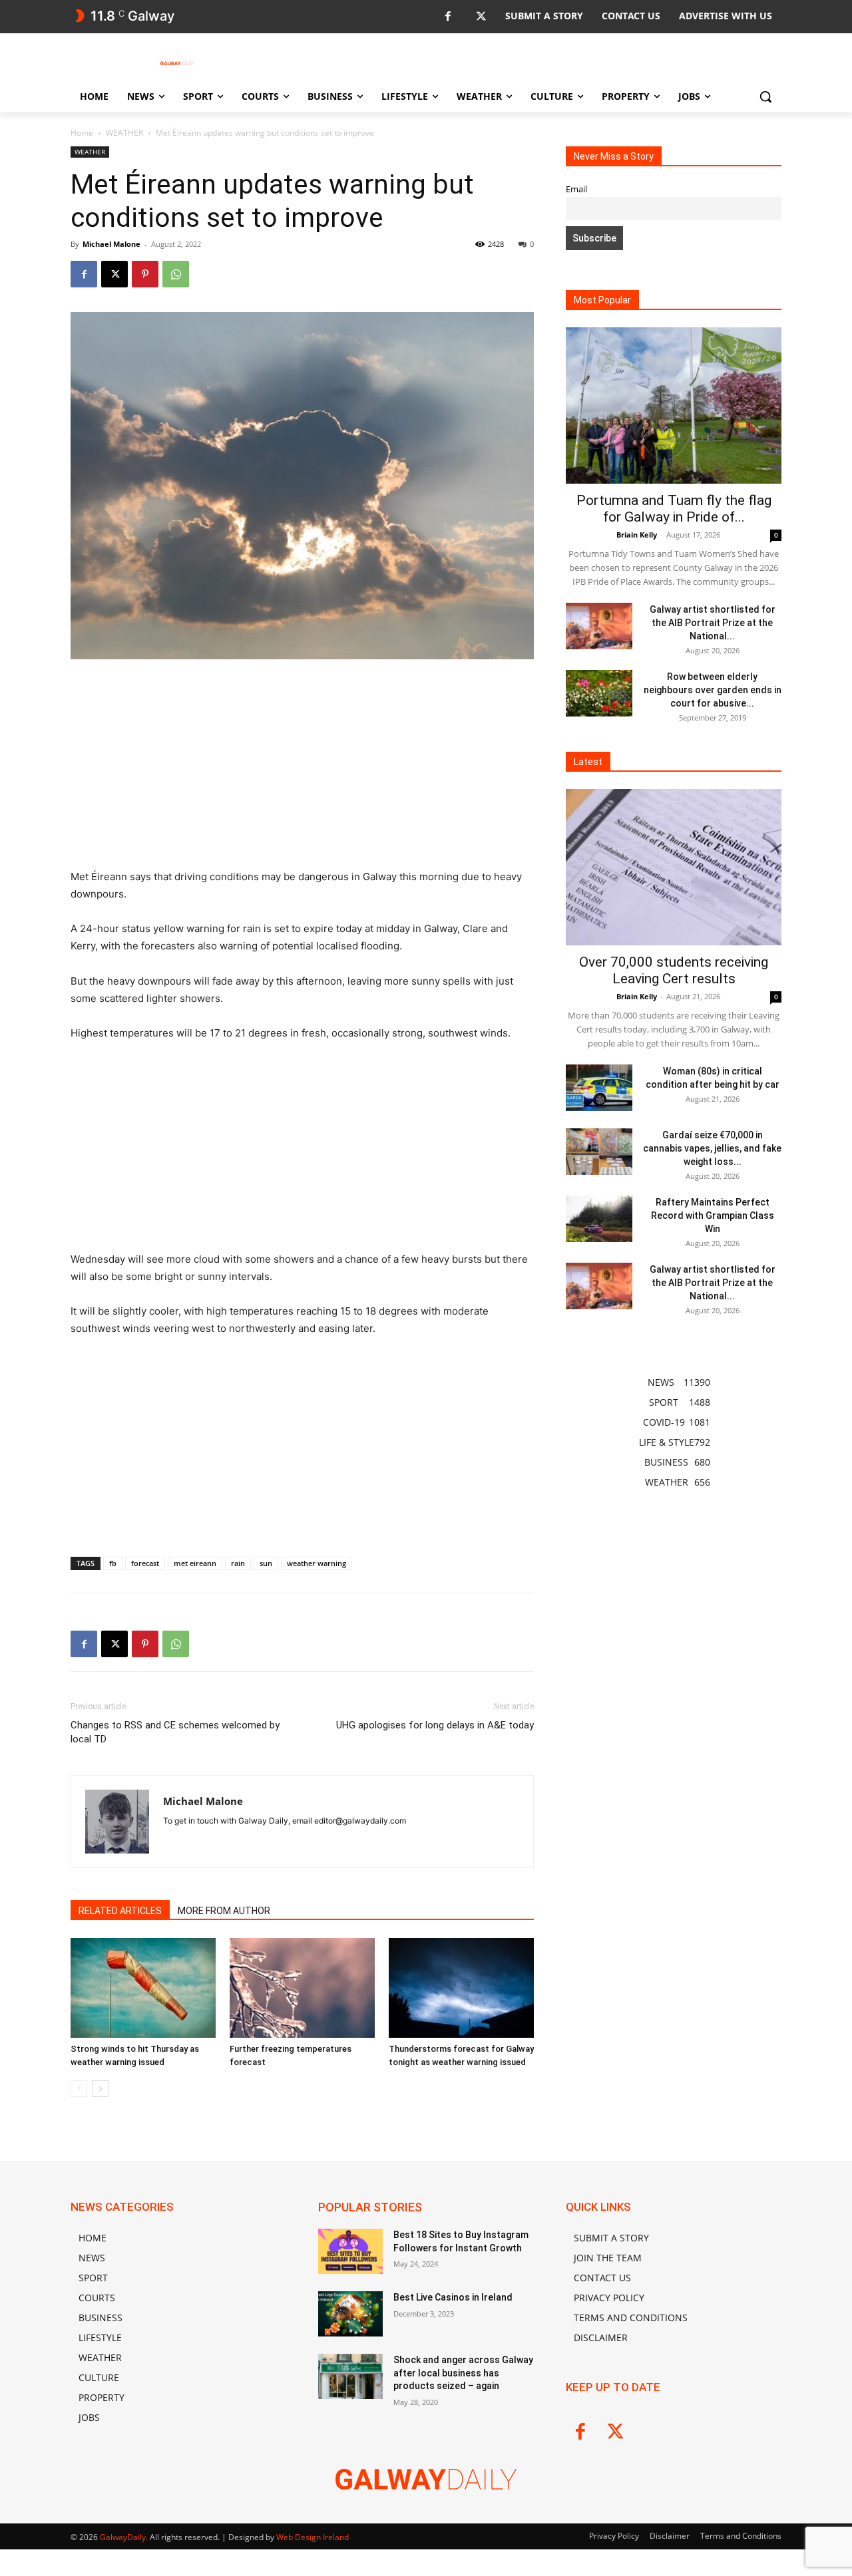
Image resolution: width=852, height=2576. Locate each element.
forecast (145, 1563)
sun (266, 1563)
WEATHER (124, 133)
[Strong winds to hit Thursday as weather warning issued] (143, 1988)
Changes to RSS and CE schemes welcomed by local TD (175, 1732)
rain (238, 1563)
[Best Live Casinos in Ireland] (350, 2314)
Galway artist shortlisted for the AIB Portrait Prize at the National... (713, 623)
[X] (481, 17)
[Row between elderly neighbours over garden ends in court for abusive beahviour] (599, 693)
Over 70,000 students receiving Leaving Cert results (674, 970)
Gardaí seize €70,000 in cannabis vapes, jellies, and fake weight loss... (712, 1148)
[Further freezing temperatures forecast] (302, 1988)
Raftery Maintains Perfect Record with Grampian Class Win (713, 1215)
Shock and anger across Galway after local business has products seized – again (463, 2373)
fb (113, 1563)
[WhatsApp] (176, 274)
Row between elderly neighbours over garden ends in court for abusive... (713, 690)
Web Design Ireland (313, 2537)
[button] (765, 96)
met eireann (195, 1563)
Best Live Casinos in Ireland (453, 2297)
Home (82, 133)
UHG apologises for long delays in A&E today (435, 1725)
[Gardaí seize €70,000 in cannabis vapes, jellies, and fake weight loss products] (599, 1152)
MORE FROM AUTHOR (224, 1911)
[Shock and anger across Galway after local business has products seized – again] (350, 2376)
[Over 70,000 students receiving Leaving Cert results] (674, 867)
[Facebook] (448, 17)
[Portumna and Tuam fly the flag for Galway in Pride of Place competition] (674, 405)
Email (576, 189)
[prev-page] (79, 2089)
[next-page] (100, 2089)
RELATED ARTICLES (120, 1911)
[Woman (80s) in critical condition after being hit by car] (599, 1088)
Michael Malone (111, 244)
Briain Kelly (637, 535)
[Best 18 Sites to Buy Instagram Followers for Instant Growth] (350, 2251)
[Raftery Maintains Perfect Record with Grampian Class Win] (599, 1219)
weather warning (317, 1563)
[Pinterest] (145, 274)
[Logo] (177, 63)
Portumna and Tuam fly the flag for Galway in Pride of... (674, 509)
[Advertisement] (302, 770)
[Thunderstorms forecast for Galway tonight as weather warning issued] (461, 1988)
